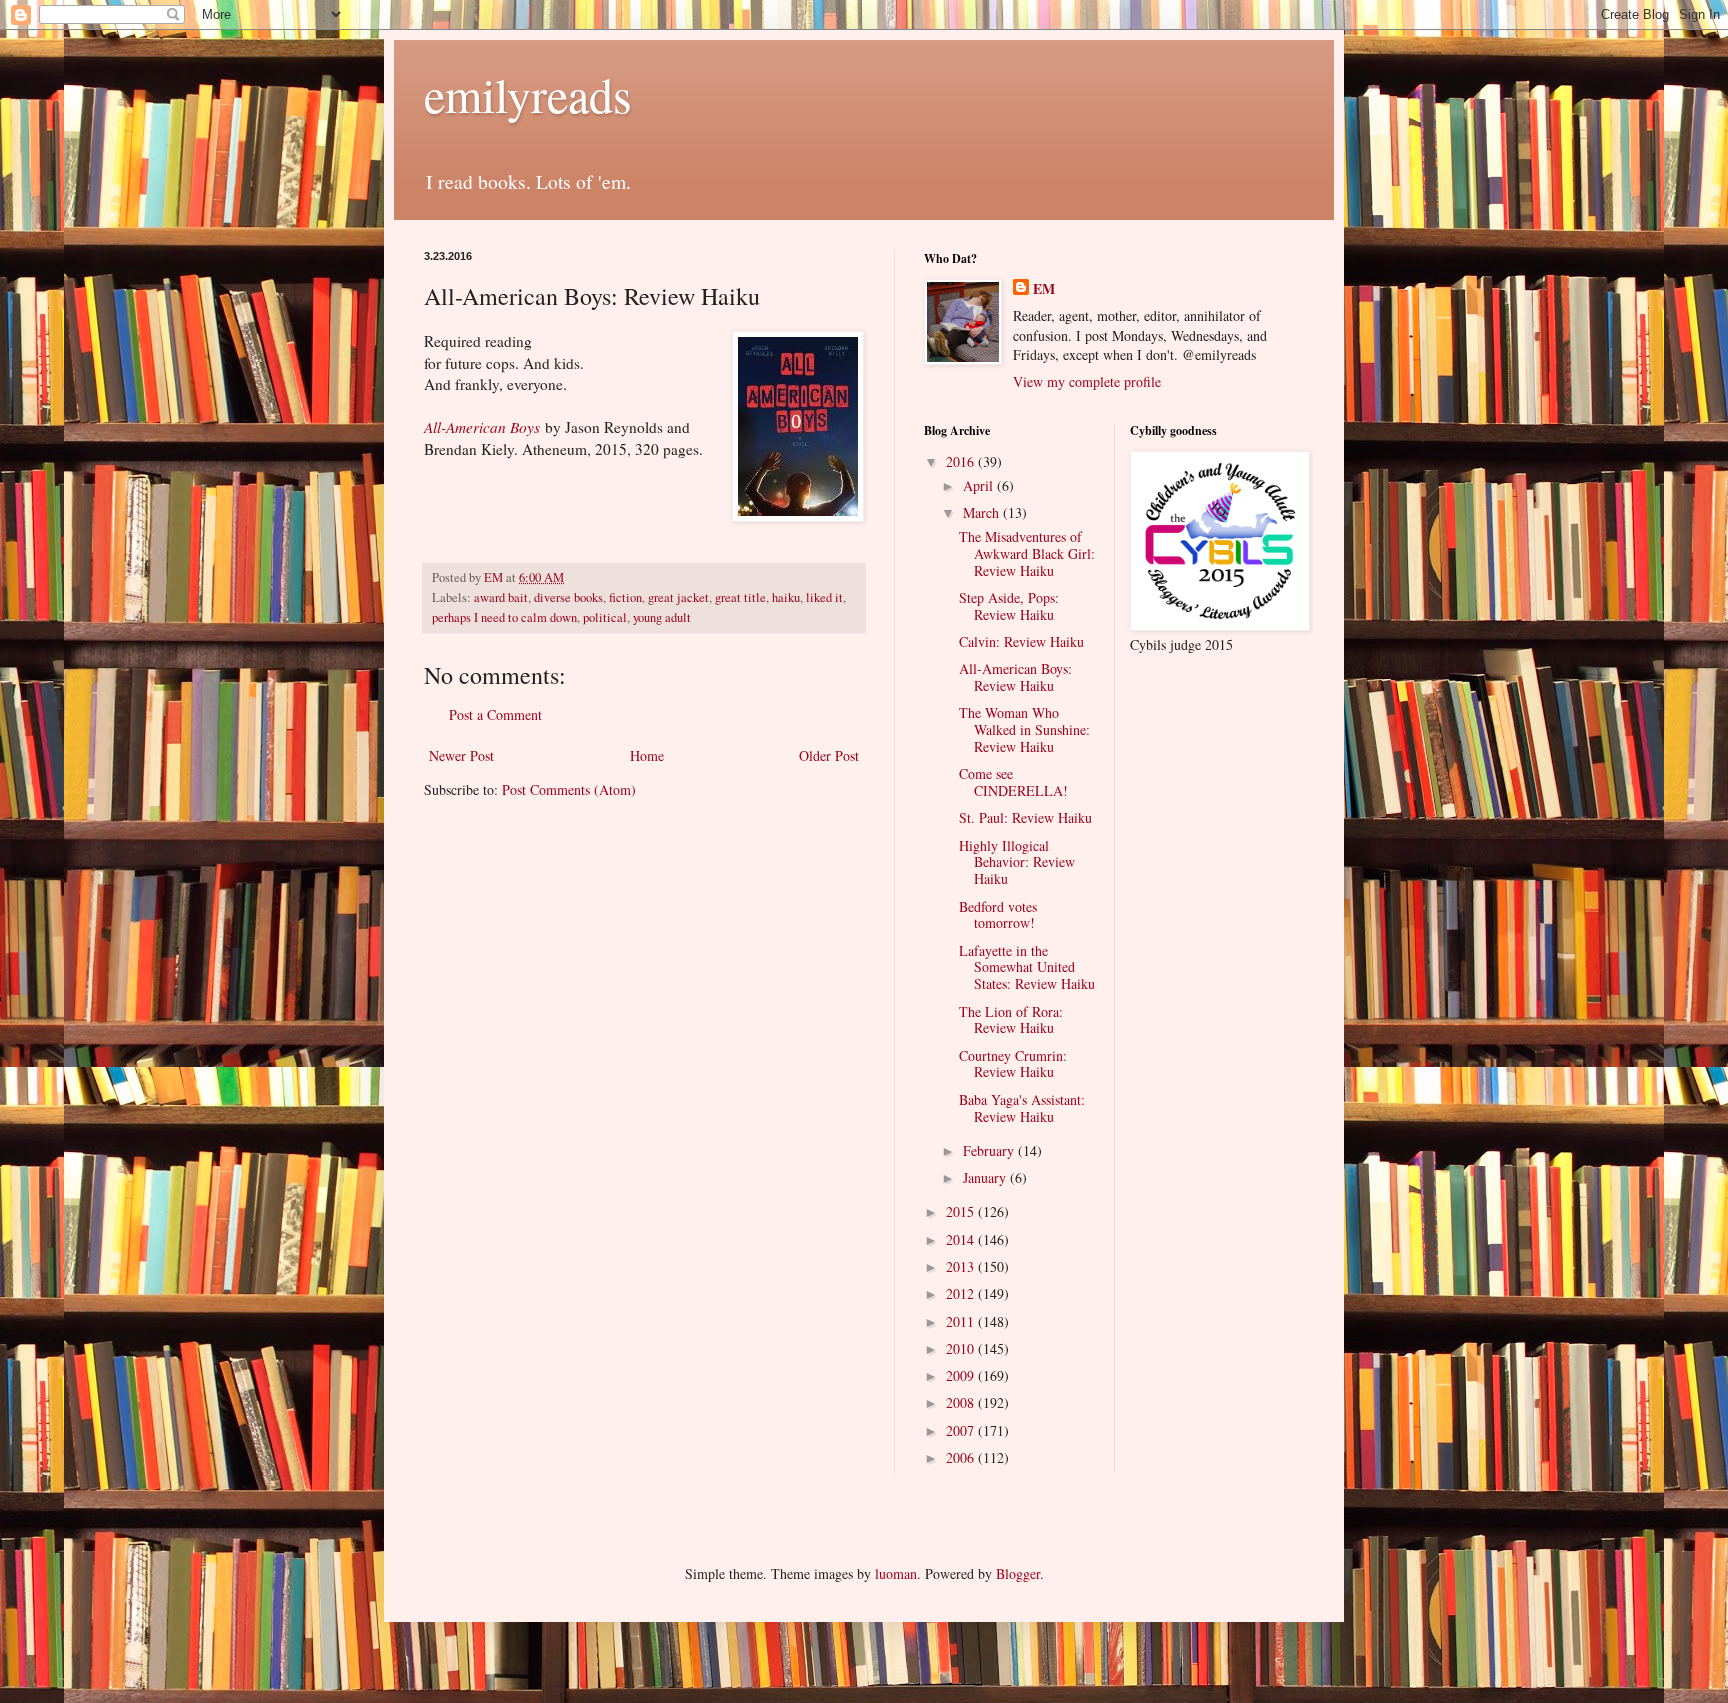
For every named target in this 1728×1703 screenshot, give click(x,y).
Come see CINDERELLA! (1013, 782)
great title (740, 597)
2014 (962, 1239)
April (980, 485)
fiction (625, 597)
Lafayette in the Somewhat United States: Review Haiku (1027, 967)
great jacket (678, 597)
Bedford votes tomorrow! (998, 915)
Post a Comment (495, 714)
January (986, 1177)
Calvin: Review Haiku (1021, 641)
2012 (962, 1293)
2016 (962, 461)
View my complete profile (1087, 381)
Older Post (829, 755)
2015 (962, 1211)
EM (1044, 289)
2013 (962, 1266)
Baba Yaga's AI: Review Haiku (1022, 1108)
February (990, 1150)
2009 (962, 1375)
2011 (962, 1321)
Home (647, 755)
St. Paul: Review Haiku (1025, 817)
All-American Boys (482, 427)
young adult (662, 617)
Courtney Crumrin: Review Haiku (1013, 1064)
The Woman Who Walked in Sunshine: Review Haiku (1024, 729)
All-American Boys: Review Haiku (1015, 677)
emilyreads (528, 94)
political (605, 617)
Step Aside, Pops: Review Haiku (1009, 606)
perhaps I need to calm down (504, 617)
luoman (896, 1573)
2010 (962, 1348)
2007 (962, 1430)
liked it (824, 597)
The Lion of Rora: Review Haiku (1011, 1020)
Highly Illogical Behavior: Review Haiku (1017, 862)
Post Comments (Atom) (569, 789)
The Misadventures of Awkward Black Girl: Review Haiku (1027, 553)
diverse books (568, 597)
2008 (962, 1402)
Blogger (1018, 1573)
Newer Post (461, 755)
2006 (962, 1457)
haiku (786, 597)
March (983, 512)
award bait (501, 597)
